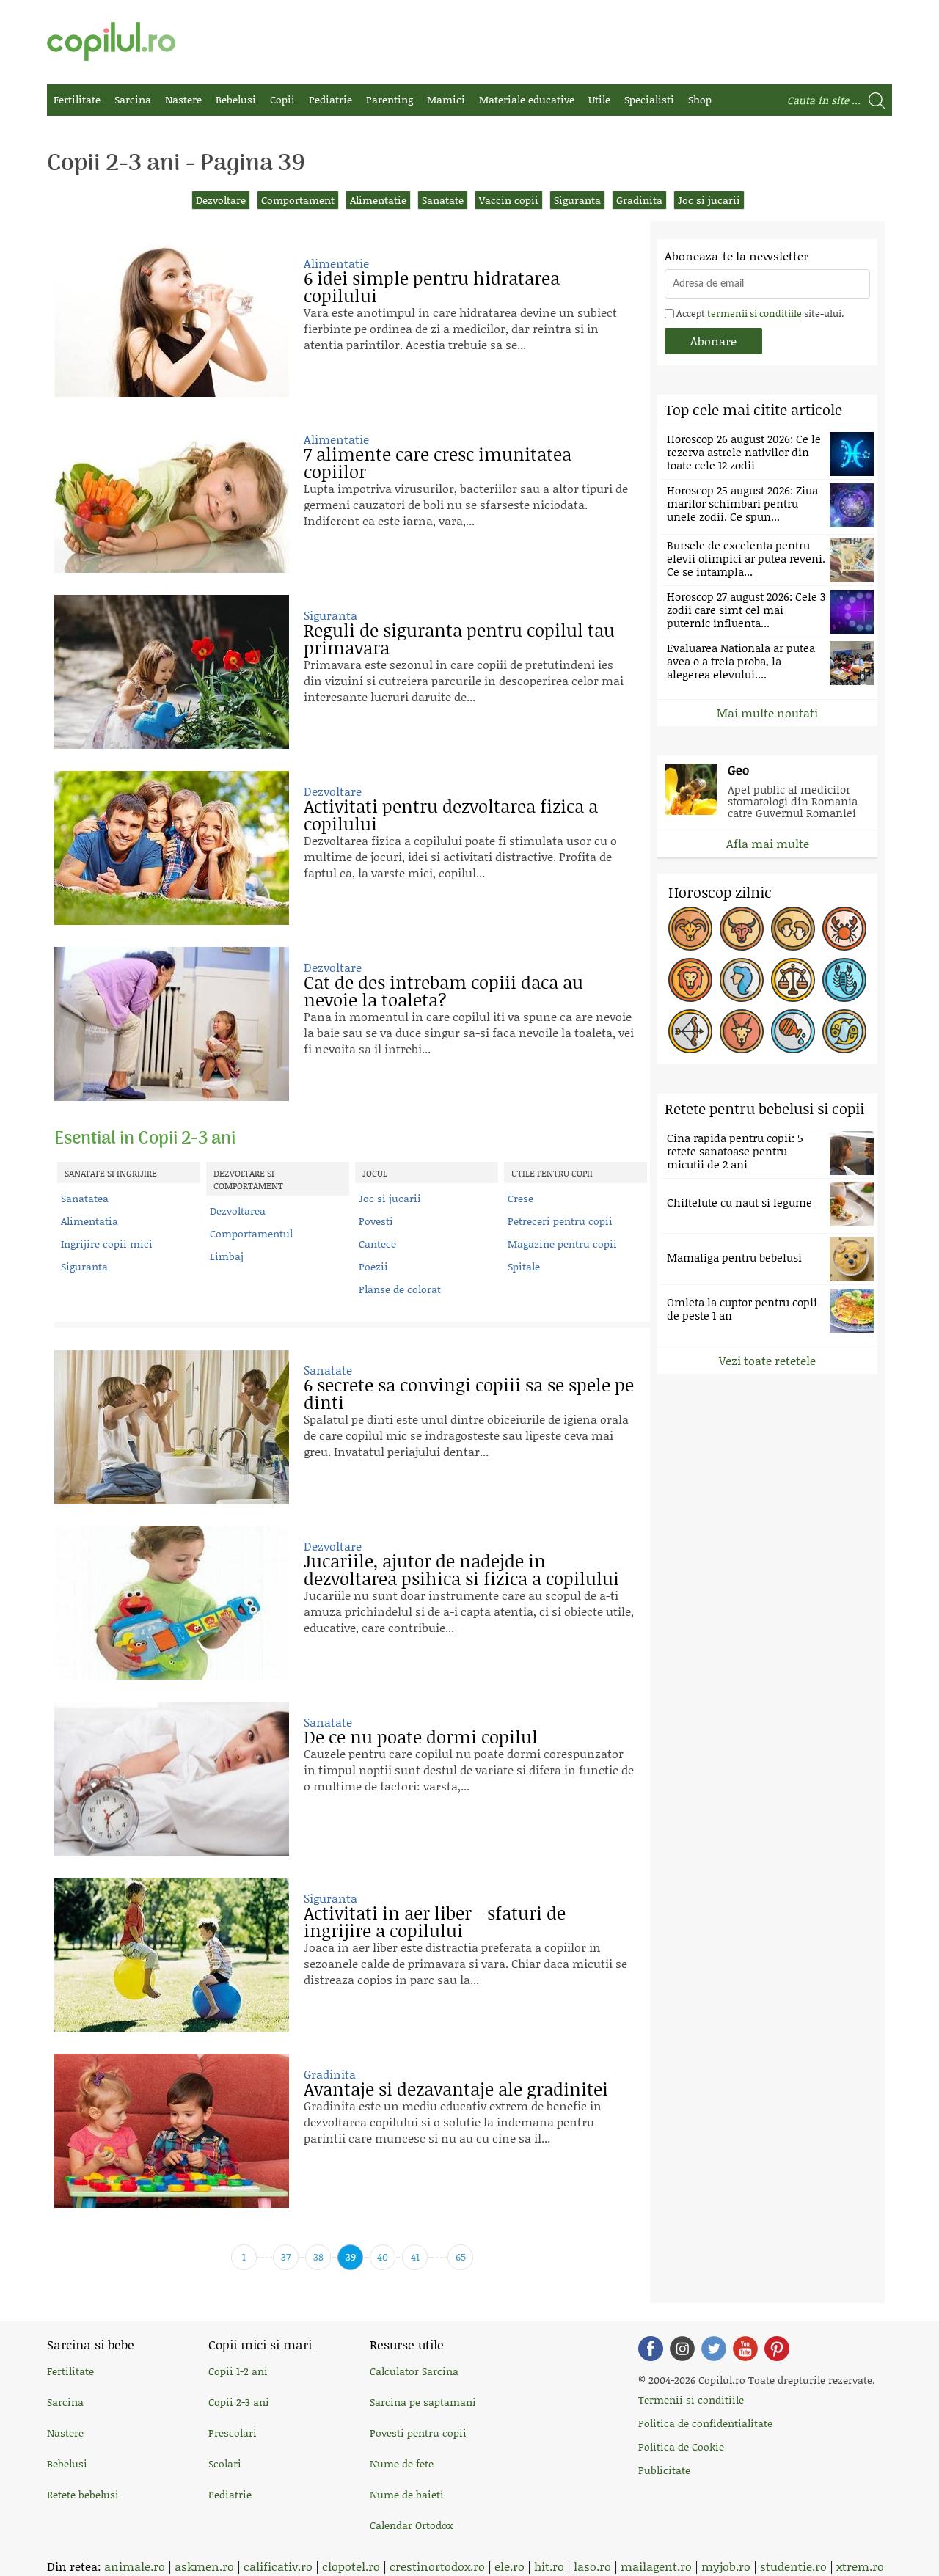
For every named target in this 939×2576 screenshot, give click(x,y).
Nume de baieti (407, 2494)
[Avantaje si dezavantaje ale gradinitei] (172, 2131)
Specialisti (649, 99)
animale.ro (135, 2566)
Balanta (793, 980)
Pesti (844, 1031)
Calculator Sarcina (414, 2371)
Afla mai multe (768, 843)
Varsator (793, 1031)
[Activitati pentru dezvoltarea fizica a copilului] (172, 848)
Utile (599, 99)
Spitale (524, 1266)
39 (351, 2257)
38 (318, 2257)
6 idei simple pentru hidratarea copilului (432, 286)
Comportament (298, 200)
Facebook (651, 2349)
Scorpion (844, 980)
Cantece (377, 1244)
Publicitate (664, 2470)
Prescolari (233, 2433)
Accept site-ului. (759, 313)
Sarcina (133, 99)
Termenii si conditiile (691, 2400)
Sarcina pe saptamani (423, 2402)
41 (415, 2257)
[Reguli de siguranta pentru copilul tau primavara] (172, 672)
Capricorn (742, 1031)
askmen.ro (204, 2566)
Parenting (390, 99)
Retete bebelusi (83, 2494)
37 (286, 2257)
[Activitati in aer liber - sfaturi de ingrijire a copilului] (172, 1955)
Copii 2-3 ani (239, 2402)
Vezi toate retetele (767, 1360)
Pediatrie (330, 99)
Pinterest (777, 2349)
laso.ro (592, 2566)
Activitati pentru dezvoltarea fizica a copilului (451, 815)
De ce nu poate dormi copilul (421, 1737)
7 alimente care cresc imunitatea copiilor (438, 462)
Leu (690, 980)
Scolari (225, 2463)
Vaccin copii (509, 200)
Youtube (745, 2349)
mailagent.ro (656, 2566)
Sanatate (443, 200)
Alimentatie (378, 200)
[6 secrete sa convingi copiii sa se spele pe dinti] (172, 1427)
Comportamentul (251, 1233)
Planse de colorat (400, 1289)
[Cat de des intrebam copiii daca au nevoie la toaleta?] (172, 1024)
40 (383, 2257)
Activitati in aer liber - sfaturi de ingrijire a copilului (435, 1921)
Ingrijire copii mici (107, 1244)
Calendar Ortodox (411, 2525)
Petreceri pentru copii (560, 1221)
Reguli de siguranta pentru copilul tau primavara (459, 638)
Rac (844, 929)
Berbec (690, 929)
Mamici (446, 99)
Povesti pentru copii (418, 2433)
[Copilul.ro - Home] (111, 41)
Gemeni (793, 929)
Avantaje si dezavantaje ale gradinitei (456, 2089)
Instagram (682, 2349)
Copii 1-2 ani (238, 2371)
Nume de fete (402, 2463)
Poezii (373, 1266)
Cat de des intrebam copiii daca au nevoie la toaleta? (443, 991)
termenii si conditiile (755, 313)
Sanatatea (85, 1198)
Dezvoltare (221, 200)
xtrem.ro (860, 2566)
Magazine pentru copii (562, 1244)
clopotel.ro (351, 2566)
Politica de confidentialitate (705, 2423)
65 (461, 2257)
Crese (520, 1198)
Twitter (714, 2349)
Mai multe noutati (767, 713)
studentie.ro (793, 2566)
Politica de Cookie (681, 2447)
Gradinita (639, 200)
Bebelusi (236, 99)
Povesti (376, 1221)
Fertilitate (77, 99)
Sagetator (690, 1031)
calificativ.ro (278, 2566)
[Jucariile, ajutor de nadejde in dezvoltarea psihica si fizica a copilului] (172, 1603)
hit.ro (549, 2566)
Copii (282, 99)
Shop (700, 99)
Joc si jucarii (709, 200)
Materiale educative (527, 99)
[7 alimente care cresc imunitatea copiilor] (172, 496)
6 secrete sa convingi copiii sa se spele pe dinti (469, 1393)
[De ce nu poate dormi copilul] (172, 1779)
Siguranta (577, 200)
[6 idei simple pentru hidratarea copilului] (172, 320)
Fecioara (742, 980)
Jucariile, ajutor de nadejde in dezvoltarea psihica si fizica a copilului (461, 1569)
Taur (742, 929)
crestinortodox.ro (437, 2566)
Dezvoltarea (238, 1211)
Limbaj (227, 1256)
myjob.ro (726, 2566)
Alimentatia (89, 1221)
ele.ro (509, 2566)
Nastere (183, 99)
